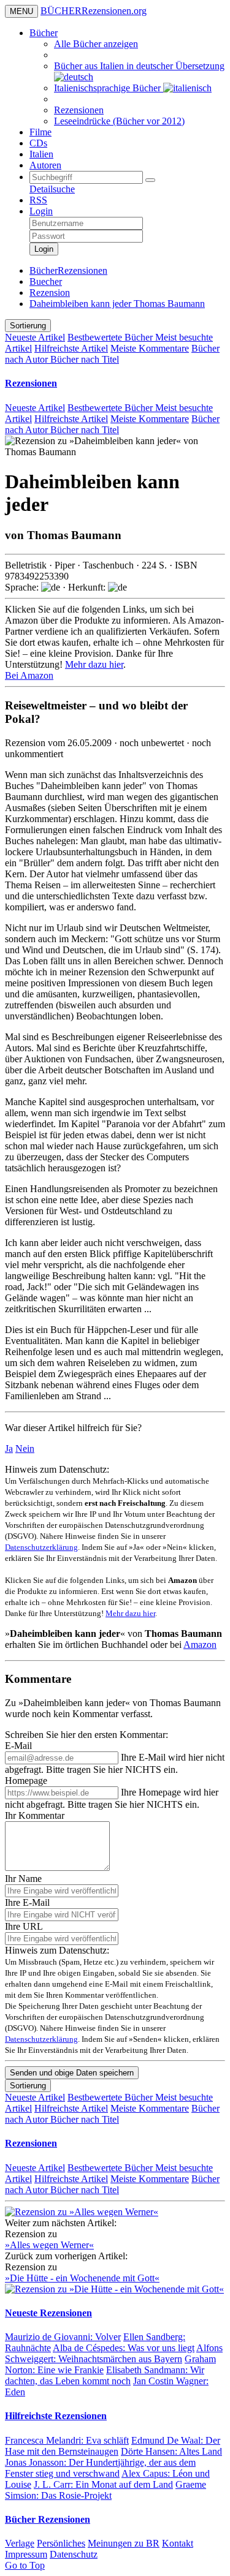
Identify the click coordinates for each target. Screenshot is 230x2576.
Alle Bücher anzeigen (96, 44)
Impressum (26, 2554)
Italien (41, 154)
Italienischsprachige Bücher (109, 88)
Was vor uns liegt (124, 2348)
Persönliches (61, 2543)
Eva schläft (67, 2440)
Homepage (26, 1781)
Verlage (20, 2543)
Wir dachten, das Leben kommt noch (105, 2375)
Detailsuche (52, 189)
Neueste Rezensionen (48, 2313)
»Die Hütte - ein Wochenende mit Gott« (82, 2278)
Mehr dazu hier (94, 664)
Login (41, 211)
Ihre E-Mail (27, 1902)
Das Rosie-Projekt (105, 2490)
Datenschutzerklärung (41, 1547)
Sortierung (28, 326)
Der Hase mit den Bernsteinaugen (113, 2446)
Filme (40, 132)
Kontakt (178, 2543)
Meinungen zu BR (124, 2543)
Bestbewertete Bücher (111, 337)
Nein (25, 1449)
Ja (9, 1449)
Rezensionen (79, 110)
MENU (21, 11)
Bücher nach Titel (85, 359)
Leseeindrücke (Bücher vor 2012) (119, 121)
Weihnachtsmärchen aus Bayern (114, 2353)
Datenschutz (74, 2554)
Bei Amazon (29, 675)
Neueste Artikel (35, 337)
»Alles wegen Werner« (49, 2245)
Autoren (45, 165)
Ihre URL (24, 1926)
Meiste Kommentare (150, 348)
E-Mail (18, 1746)
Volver (63, 2337)
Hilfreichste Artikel (71, 348)
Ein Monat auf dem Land (103, 2484)
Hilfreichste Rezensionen (56, 2416)
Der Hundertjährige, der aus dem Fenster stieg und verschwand (100, 2468)
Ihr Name (23, 1879)
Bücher (44, 33)
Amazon (200, 1645)
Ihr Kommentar (35, 1815)
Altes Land (171, 2451)
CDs (38, 143)
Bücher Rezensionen (48, 2519)
